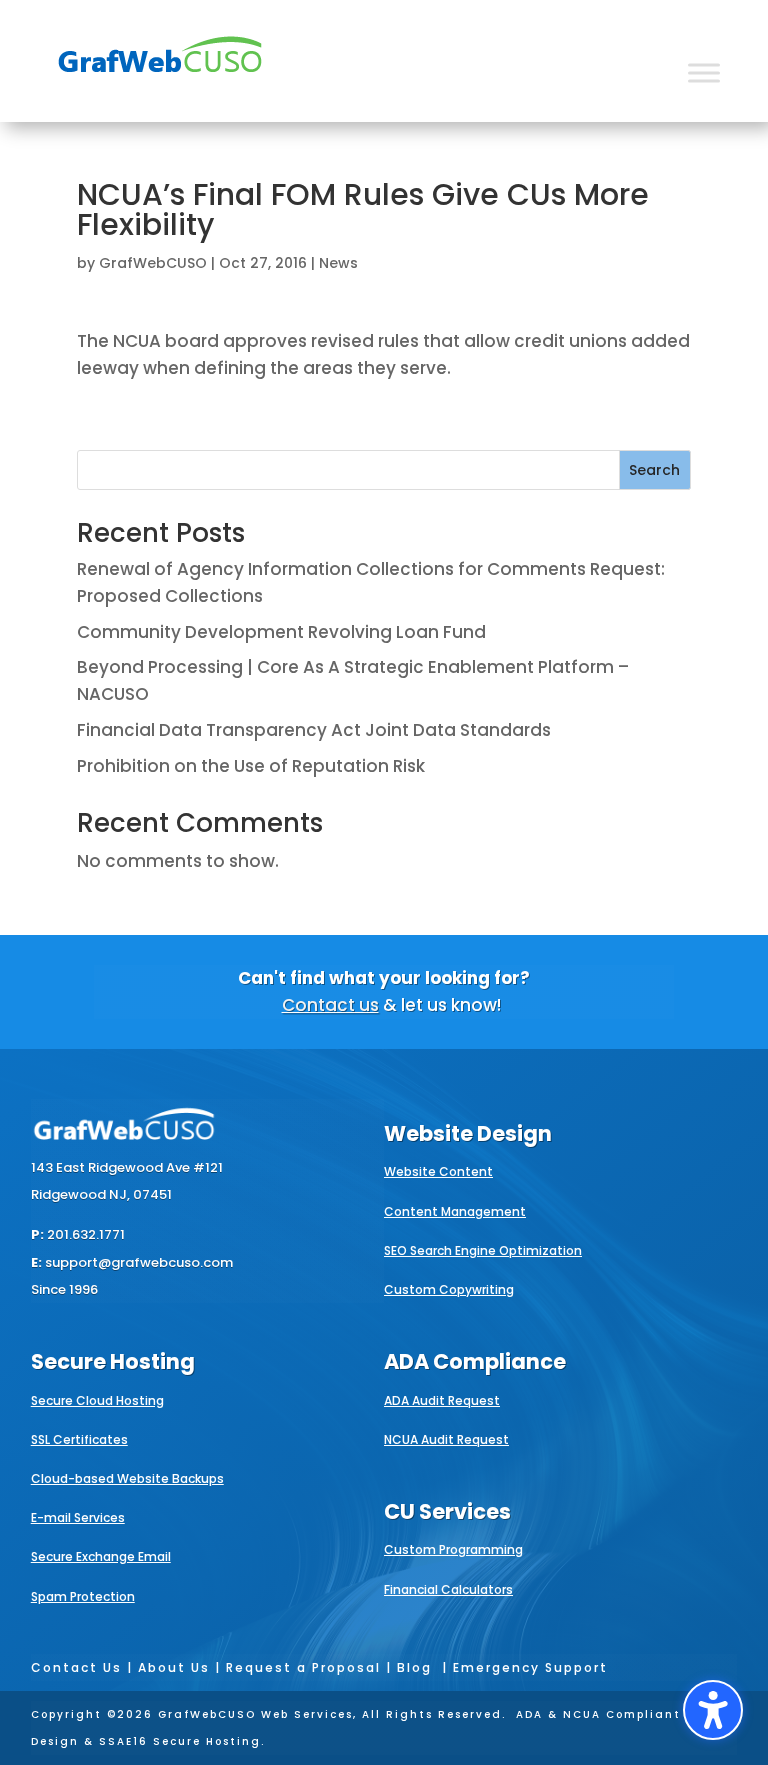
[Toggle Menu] (704, 72)
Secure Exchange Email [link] (101, 1556)
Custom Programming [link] (453, 1549)
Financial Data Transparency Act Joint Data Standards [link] (314, 730)
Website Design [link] (468, 1133)
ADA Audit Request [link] (442, 1400)
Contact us (330, 1005)
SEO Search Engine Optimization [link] (483, 1250)
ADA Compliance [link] (475, 1361)
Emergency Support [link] (530, 1667)
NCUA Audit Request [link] (446, 1439)
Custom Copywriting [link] (449, 1289)
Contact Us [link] (76, 1667)
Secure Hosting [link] (113, 1361)
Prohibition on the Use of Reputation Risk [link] (251, 766)
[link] (160, 86)
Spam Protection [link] (83, 1596)
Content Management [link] (455, 1211)
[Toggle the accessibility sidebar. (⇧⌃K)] (713, 1710)
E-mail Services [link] (78, 1517)
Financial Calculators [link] (448, 1589)
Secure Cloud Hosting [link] (97, 1400)
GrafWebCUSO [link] (153, 263)
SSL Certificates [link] (79, 1439)
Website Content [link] (438, 1171)
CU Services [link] (447, 1511)
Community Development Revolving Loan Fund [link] (281, 632)
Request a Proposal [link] (303, 1667)
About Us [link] (174, 1667)
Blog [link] (414, 1667)
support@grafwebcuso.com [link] (139, 1262)
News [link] (338, 263)
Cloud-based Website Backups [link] (127, 1478)
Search (654, 470)
